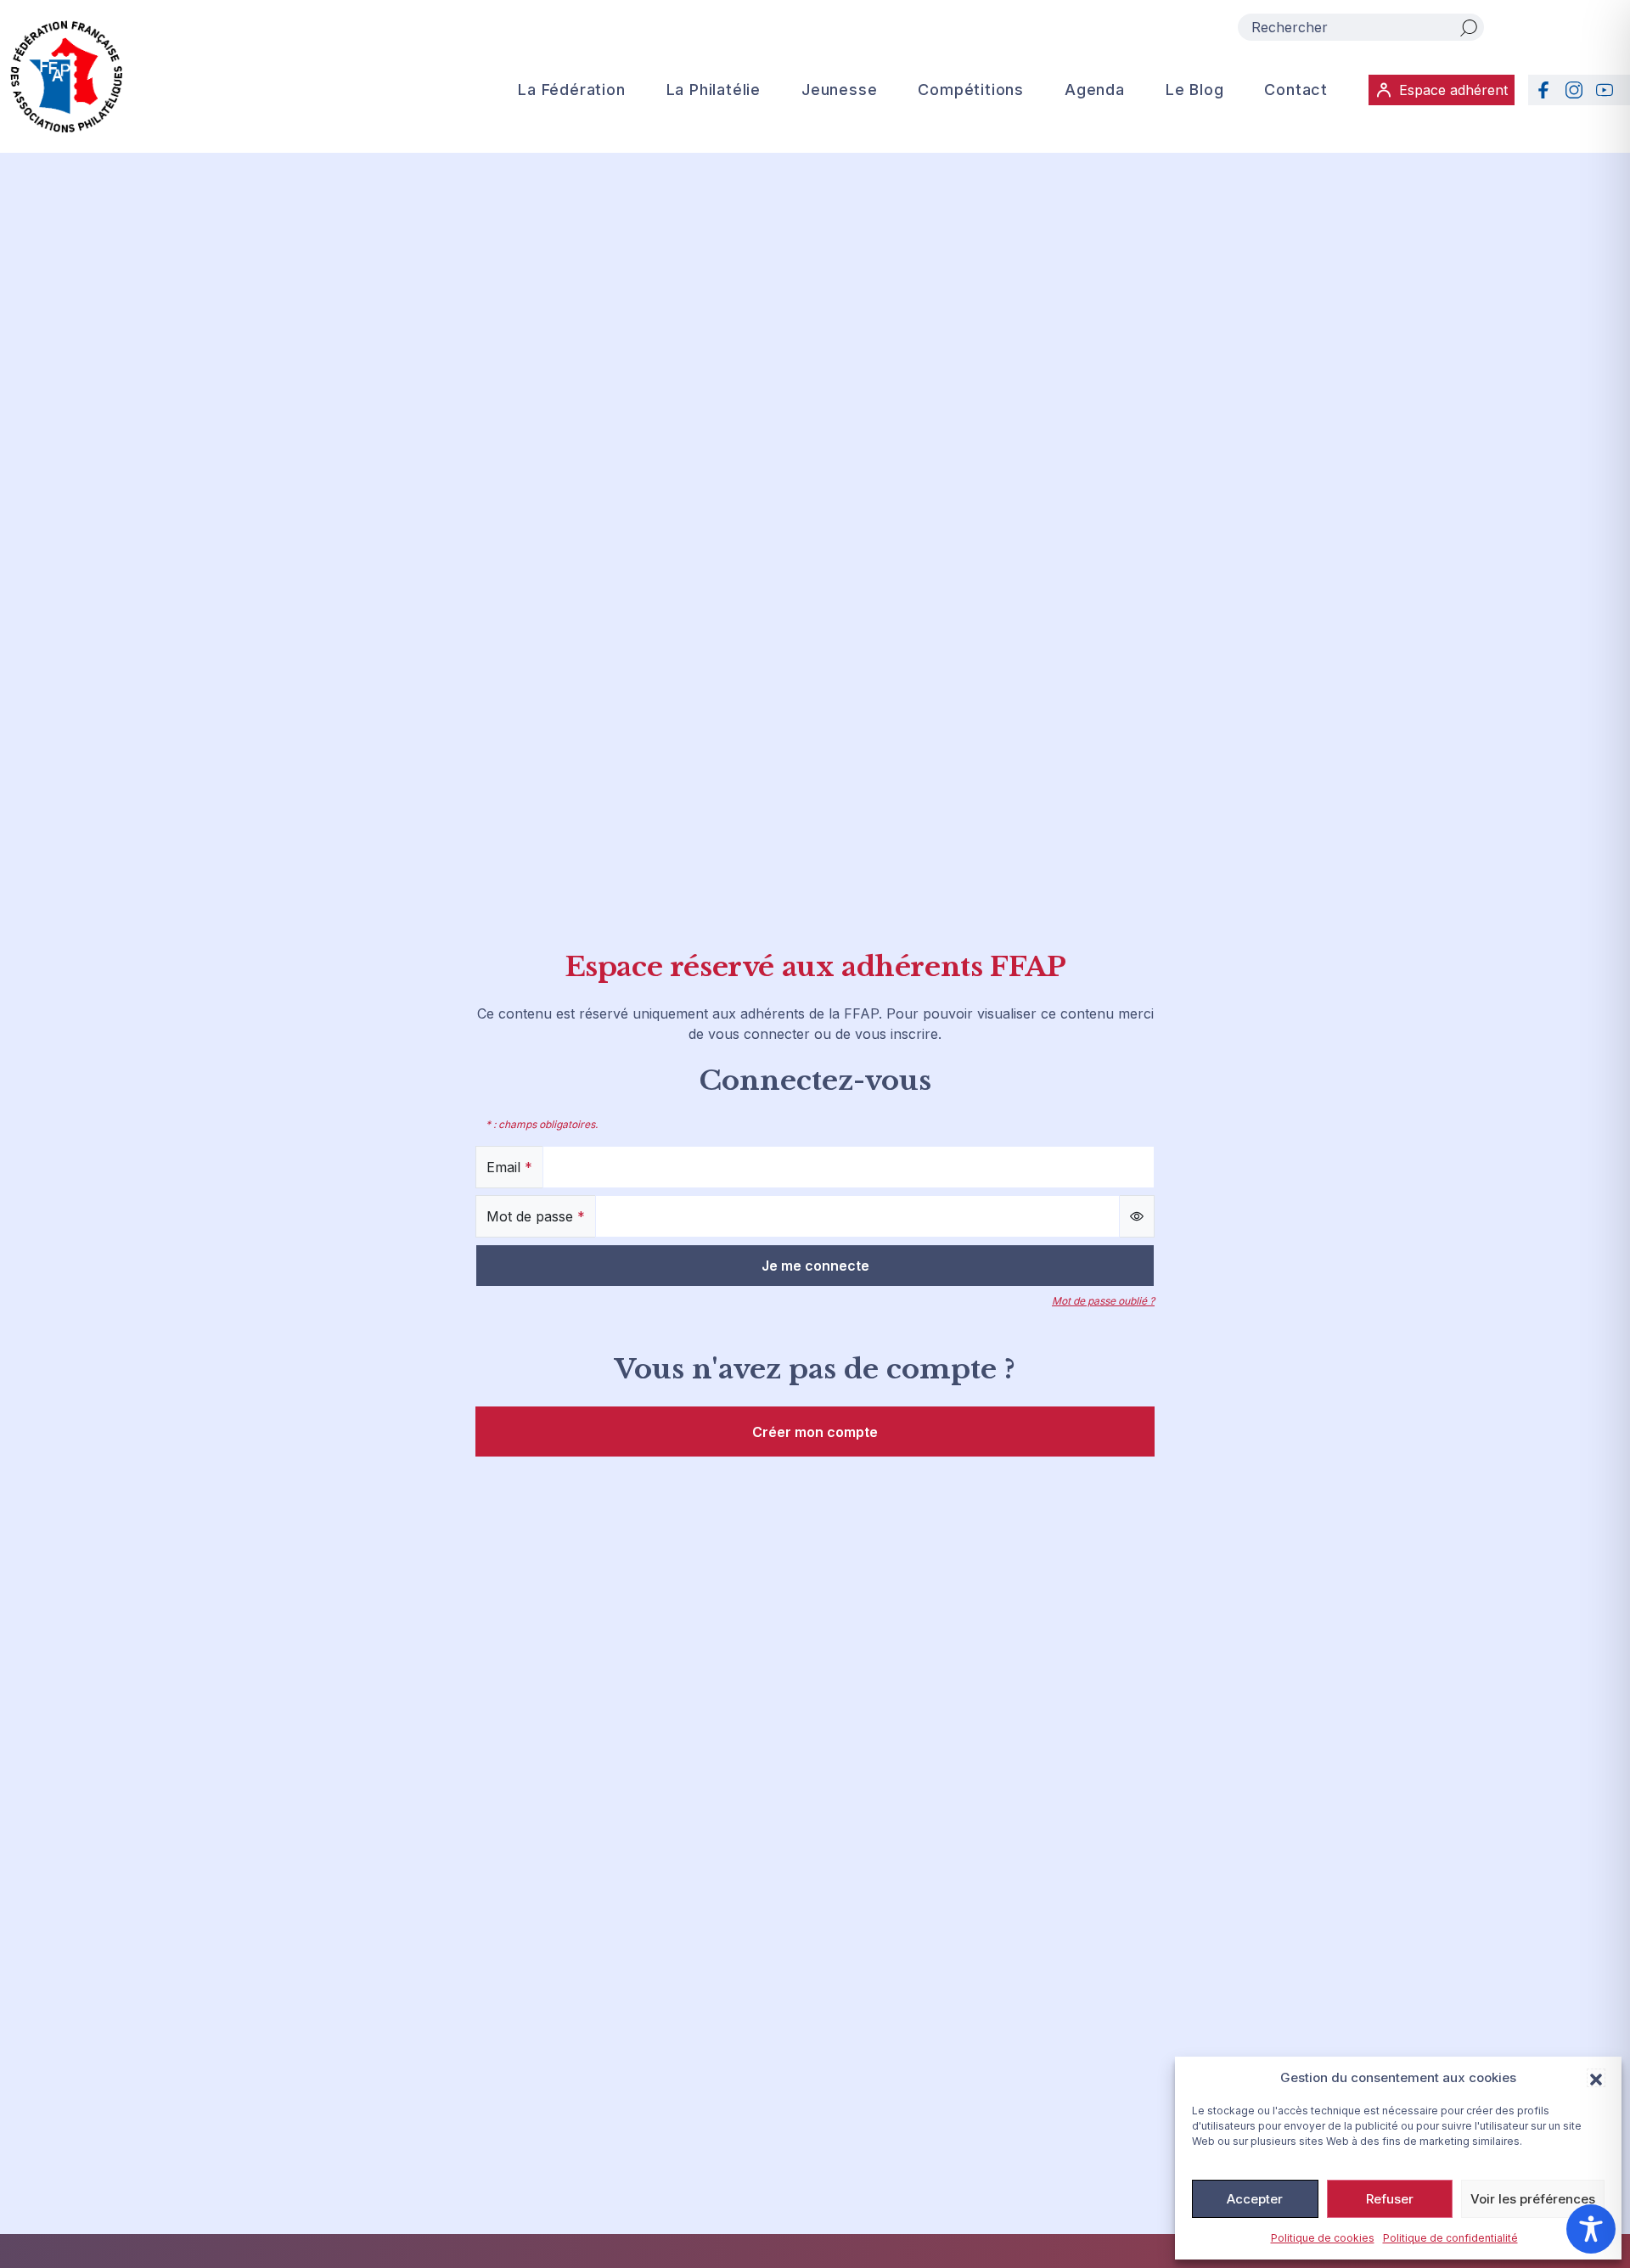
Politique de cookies (1323, 2238)
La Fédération (571, 90)
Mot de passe (536, 1216)
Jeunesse (839, 90)
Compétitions (971, 90)
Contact (1296, 90)
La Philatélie (714, 90)
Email (509, 1167)
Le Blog (1195, 90)
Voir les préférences (1533, 2199)
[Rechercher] (1469, 27)
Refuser (1390, 2199)
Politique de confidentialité (1450, 2238)
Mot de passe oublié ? (1103, 1301)
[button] (1596, 2078)
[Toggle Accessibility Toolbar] (1591, 2229)
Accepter (1255, 2199)
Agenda (1095, 90)
